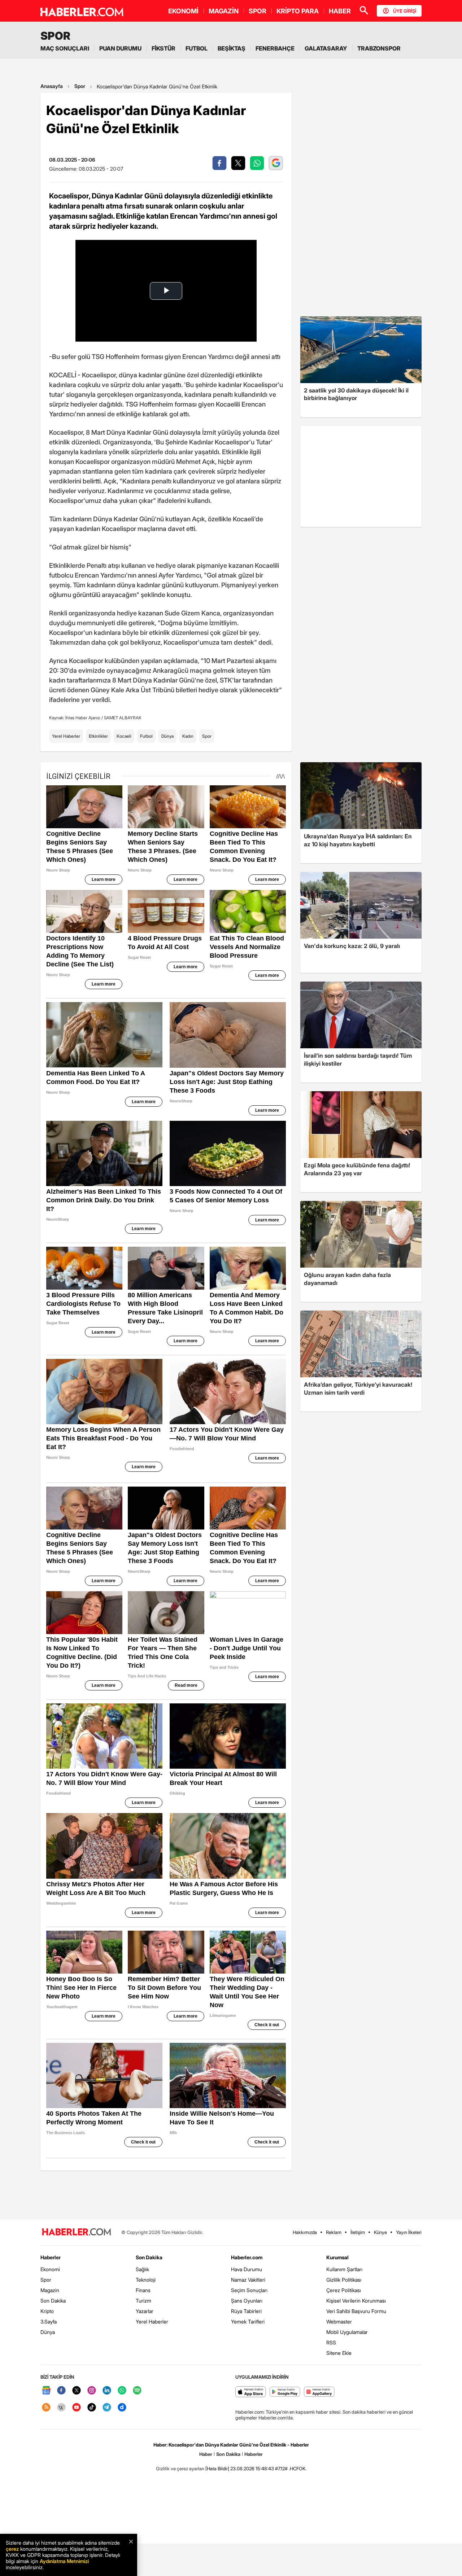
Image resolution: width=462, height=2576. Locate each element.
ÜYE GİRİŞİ (405, 11)
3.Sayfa (49, 2322)
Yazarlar (145, 2311)
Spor (80, 86)
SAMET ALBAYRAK (123, 718)
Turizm (143, 2301)
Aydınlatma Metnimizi (64, 2561)
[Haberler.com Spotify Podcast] (137, 2391)
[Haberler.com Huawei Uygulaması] (319, 2392)
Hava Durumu (247, 2269)
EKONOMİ (183, 11)
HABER (340, 11)
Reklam (334, 2232)
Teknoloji (146, 2280)
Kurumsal (337, 2257)
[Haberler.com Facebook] (61, 2391)
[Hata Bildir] (217, 2469)
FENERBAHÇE (275, 48)
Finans (143, 2290)
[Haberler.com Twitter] (77, 2391)
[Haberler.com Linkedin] (107, 2391)
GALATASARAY (326, 48)
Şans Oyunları (247, 2301)
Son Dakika (53, 2301)
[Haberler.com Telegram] (107, 2408)
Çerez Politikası (344, 2290)
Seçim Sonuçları (249, 2290)
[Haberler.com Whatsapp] (122, 2391)
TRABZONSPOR (379, 48)
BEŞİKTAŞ (232, 48)
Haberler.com (247, 2257)
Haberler (51, 2257)
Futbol (146, 736)
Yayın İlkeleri (409, 2232)
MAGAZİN (224, 11)
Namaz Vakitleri (248, 2280)
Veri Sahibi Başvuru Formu (356, 2311)
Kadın (188, 736)
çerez (12, 2549)
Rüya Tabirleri (246, 2311)
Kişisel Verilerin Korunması (356, 2301)
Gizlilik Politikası (344, 2280)
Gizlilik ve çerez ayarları (180, 2469)
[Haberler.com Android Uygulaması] (285, 2392)
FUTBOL (197, 48)
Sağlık (142, 2269)
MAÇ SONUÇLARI (65, 48)
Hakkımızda (305, 2232)
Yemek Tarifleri (248, 2322)
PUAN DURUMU (120, 48)
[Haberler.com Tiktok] (92, 2408)
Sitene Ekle (339, 2353)
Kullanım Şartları (344, 2269)
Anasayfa (52, 86)
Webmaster (339, 2322)
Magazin (50, 2290)
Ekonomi (50, 2269)
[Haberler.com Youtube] (77, 2408)
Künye (380, 2232)
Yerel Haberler (66, 736)
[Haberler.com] (77, 2232)
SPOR (258, 11)
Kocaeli (124, 736)
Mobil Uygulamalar (347, 2332)
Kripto (47, 2311)
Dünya (167, 736)
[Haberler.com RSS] (46, 2408)
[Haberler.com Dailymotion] (122, 2408)
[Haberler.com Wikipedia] (61, 2408)
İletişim (358, 2232)
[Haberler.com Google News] (46, 2391)
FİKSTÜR (164, 48)
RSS (331, 2342)
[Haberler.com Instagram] (92, 2391)
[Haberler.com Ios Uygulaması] (251, 2392)
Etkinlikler (98, 736)
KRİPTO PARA (298, 11)
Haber (206, 2454)
